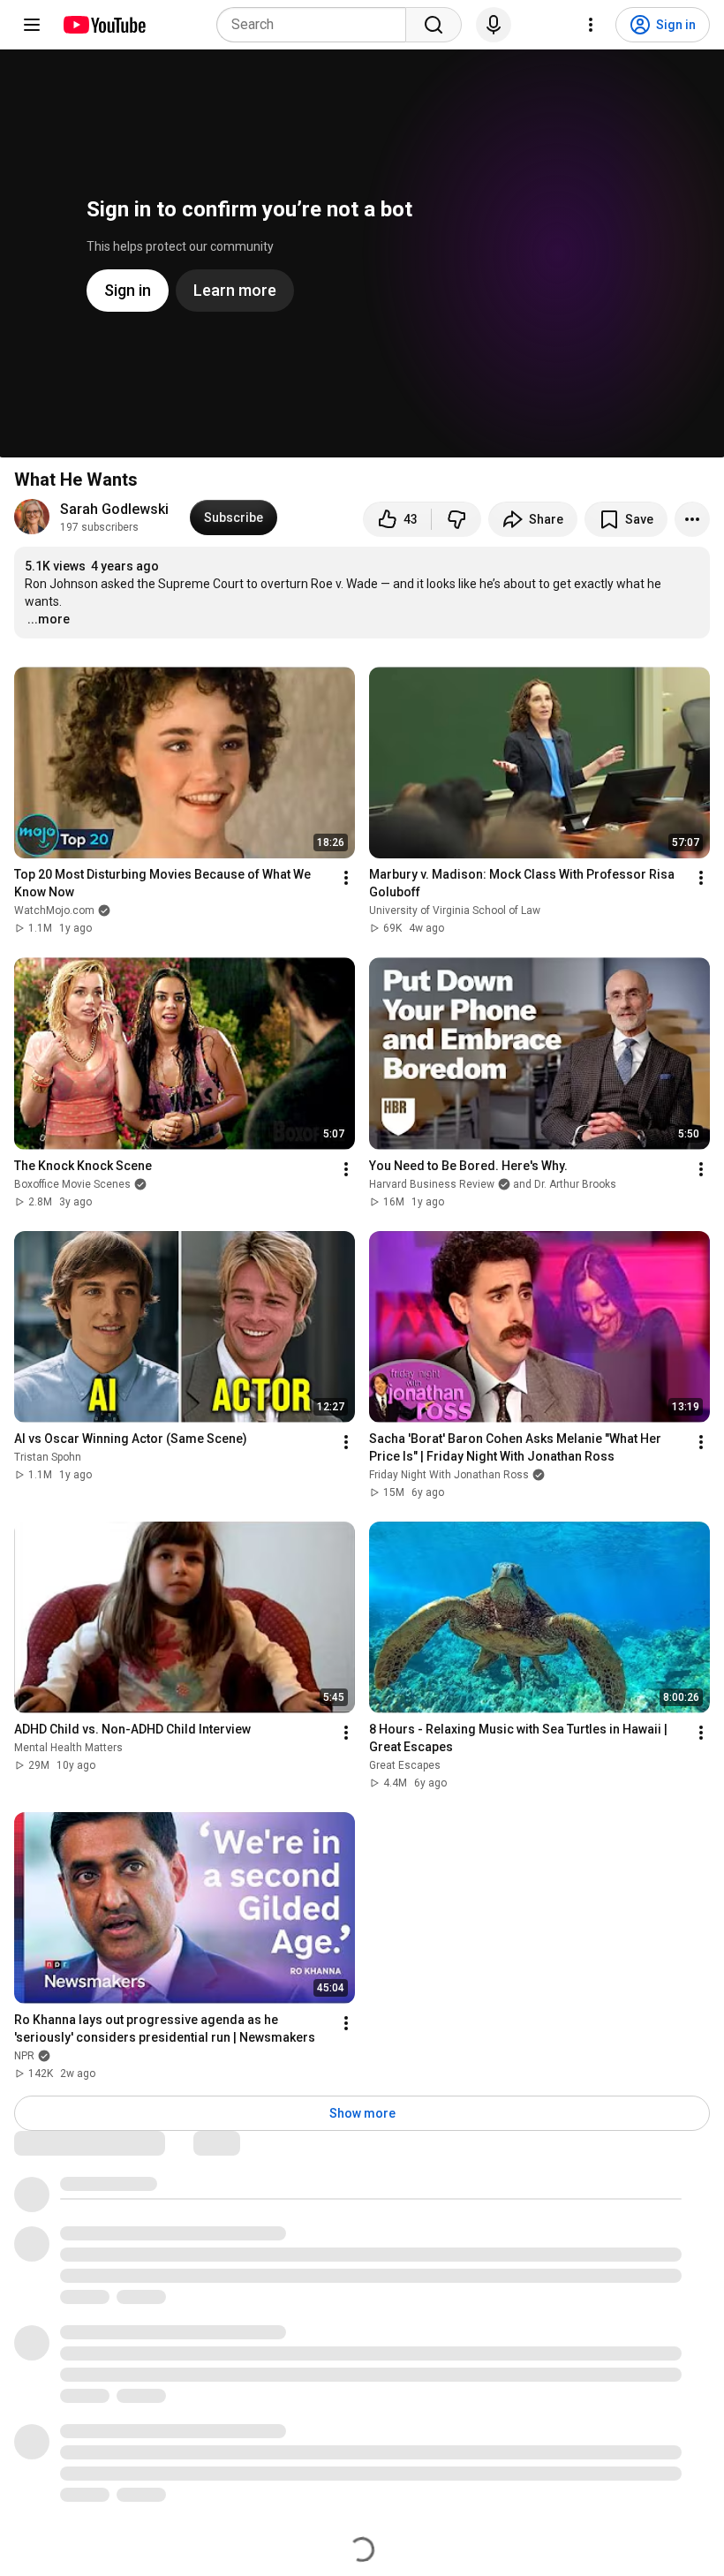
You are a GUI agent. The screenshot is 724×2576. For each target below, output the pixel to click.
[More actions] (692, 519)
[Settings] (591, 25)
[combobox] (317, 25)
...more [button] (49, 619)
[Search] (434, 25)
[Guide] (32, 25)
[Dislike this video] (456, 519)
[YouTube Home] (104, 25)
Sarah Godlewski (114, 509)
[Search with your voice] (494, 25)
